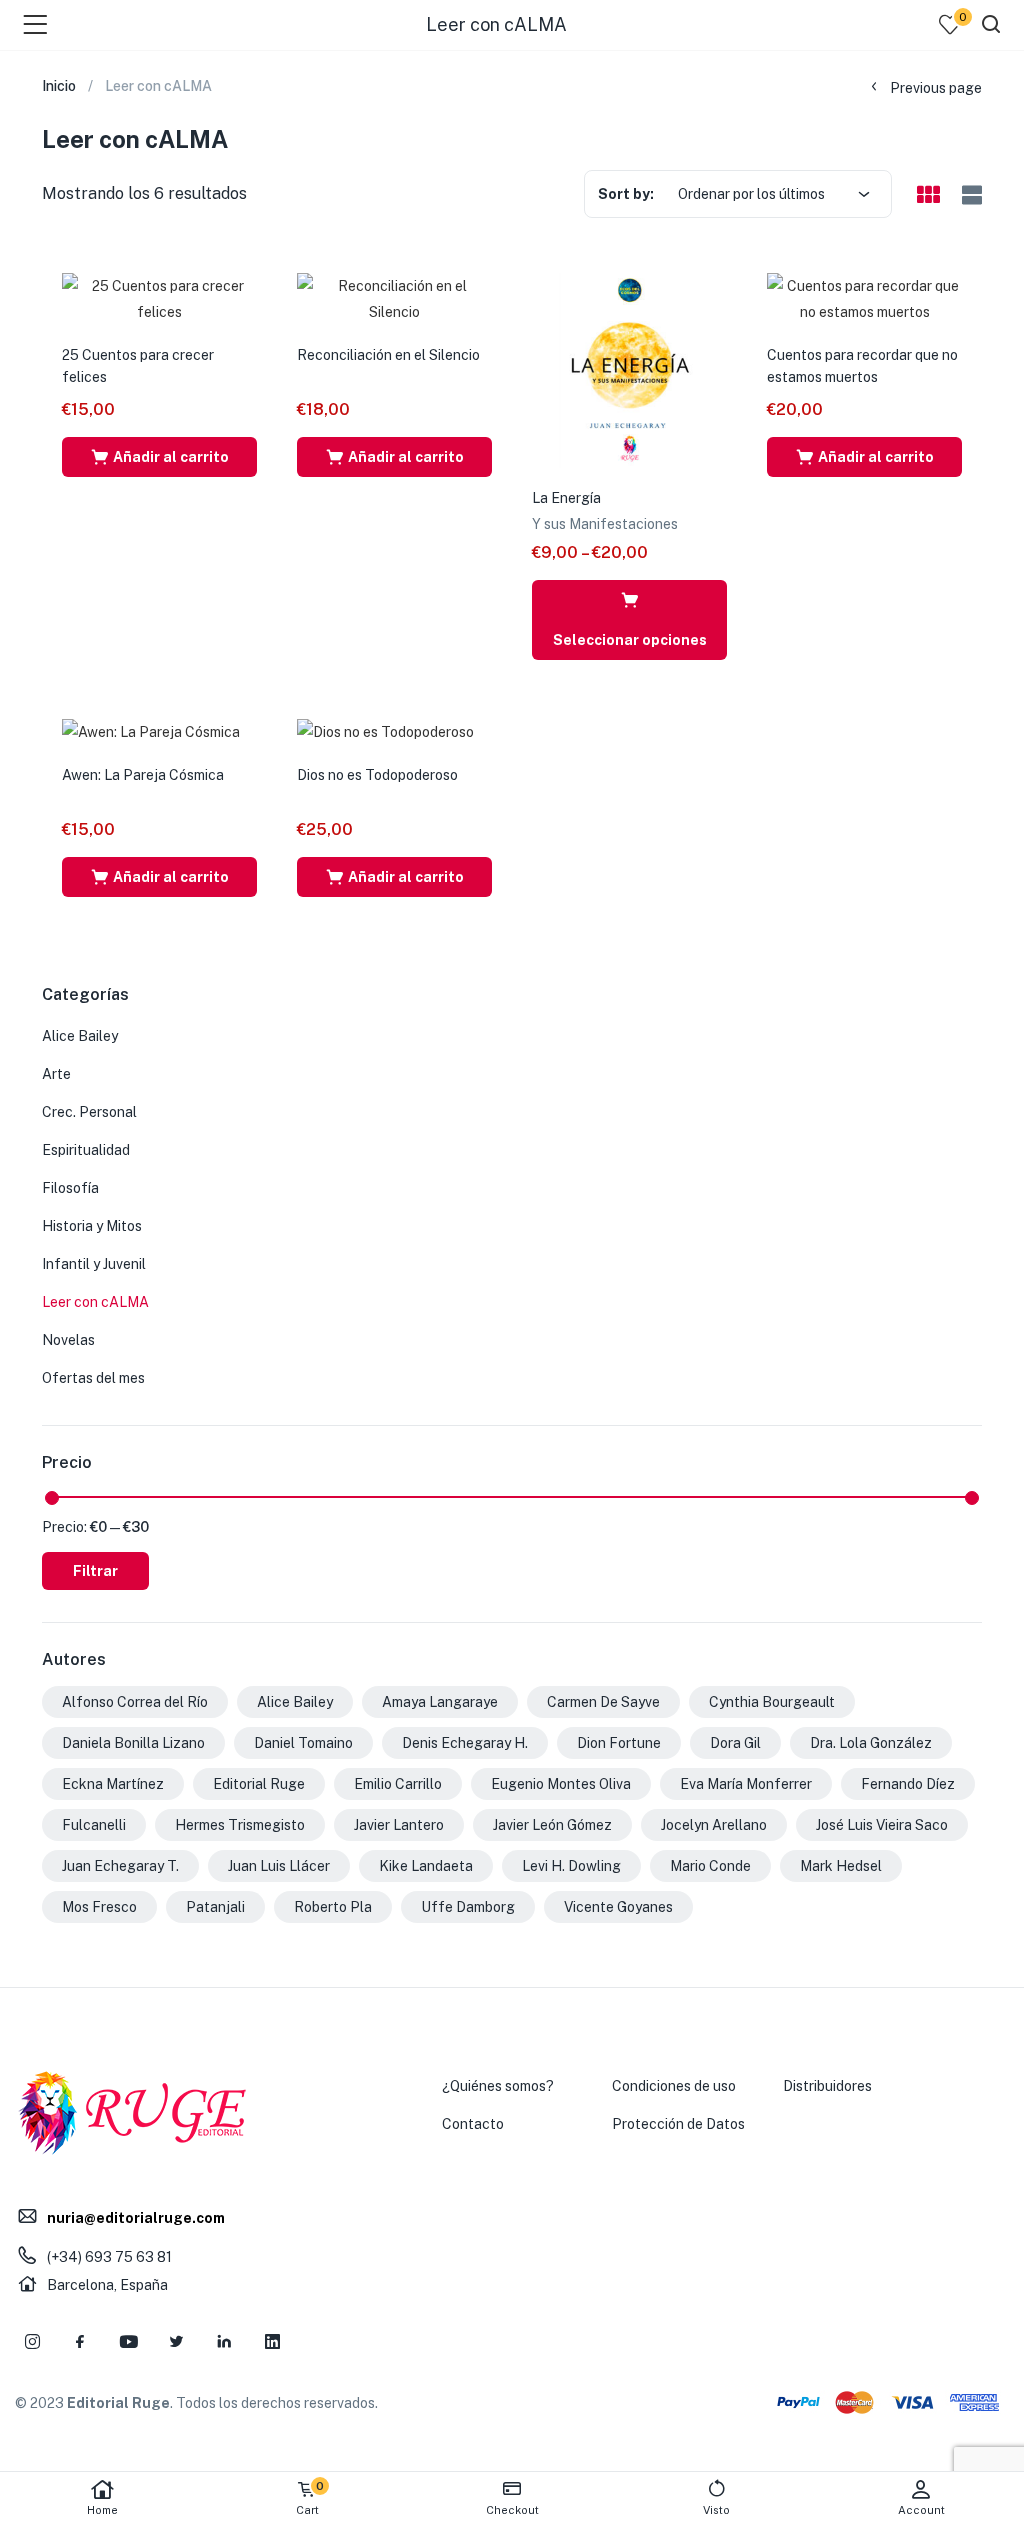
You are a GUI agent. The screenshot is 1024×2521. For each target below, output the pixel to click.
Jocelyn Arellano (714, 1825)
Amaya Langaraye (440, 1702)
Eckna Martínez (113, 1784)
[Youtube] (128, 2342)
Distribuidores (827, 2086)
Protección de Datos (678, 2124)
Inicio (59, 86)
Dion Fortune (619, 1743)
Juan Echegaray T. (120, 1866)
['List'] (969, 195)
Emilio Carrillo (398, 1784)
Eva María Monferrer (746, 1784)
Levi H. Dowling (571, 1866)
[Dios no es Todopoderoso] (385, 731)
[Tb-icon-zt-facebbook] (80, 2342)
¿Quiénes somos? (498, 2086)
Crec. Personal (89, 1112)
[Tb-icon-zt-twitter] (176, 2342)
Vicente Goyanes (618, 1907)
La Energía (566, 498)
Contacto (473, 2124)
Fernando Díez (908, 1784)
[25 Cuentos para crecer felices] (159, 298)
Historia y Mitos (92, 1226)
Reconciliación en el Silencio (388, 355)
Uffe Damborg (468, 1907)
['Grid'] (928, 196)
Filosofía (70, 1188)
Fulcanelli (94, 1825)
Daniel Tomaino (303, 1743)
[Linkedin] (272, 2342)
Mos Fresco (99, 1907)
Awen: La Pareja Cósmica (143, 775)
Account (921, 2510)
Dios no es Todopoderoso (377, 775)
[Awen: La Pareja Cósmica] (151, 731)
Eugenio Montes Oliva (561, 1784)
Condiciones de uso (674, 2086)
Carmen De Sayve (603, 1702)
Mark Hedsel (841, 1866)
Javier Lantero (399, 1825)
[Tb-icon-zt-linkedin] (224, 2342)
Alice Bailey (80, 1036)
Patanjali (215, 1907)
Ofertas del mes (93, 1378)
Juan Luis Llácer (279, 1866)
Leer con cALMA (95, 1302)
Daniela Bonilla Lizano (133, 1743)
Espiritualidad (86, 1150)
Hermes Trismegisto (240, 1825)
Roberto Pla (333, 1907)
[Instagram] (32, 2342)
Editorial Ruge (259, 1784)
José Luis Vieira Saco (882, 1825)
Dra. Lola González (871, 1743)
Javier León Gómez (552, 1825)
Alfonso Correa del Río (135, 1702)
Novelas (68, 1340)
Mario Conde (710, 1866)
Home (102, 2510)
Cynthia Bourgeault (772, 1702)
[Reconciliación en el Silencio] (394, 298)
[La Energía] (629, 369)
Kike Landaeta (426, 1866)
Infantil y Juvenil (94, 1264)
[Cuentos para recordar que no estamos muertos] (864, 298)
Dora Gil (735, 1743)
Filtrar (95, 1571)
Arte (56, 1074)
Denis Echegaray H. (465, 1743)
